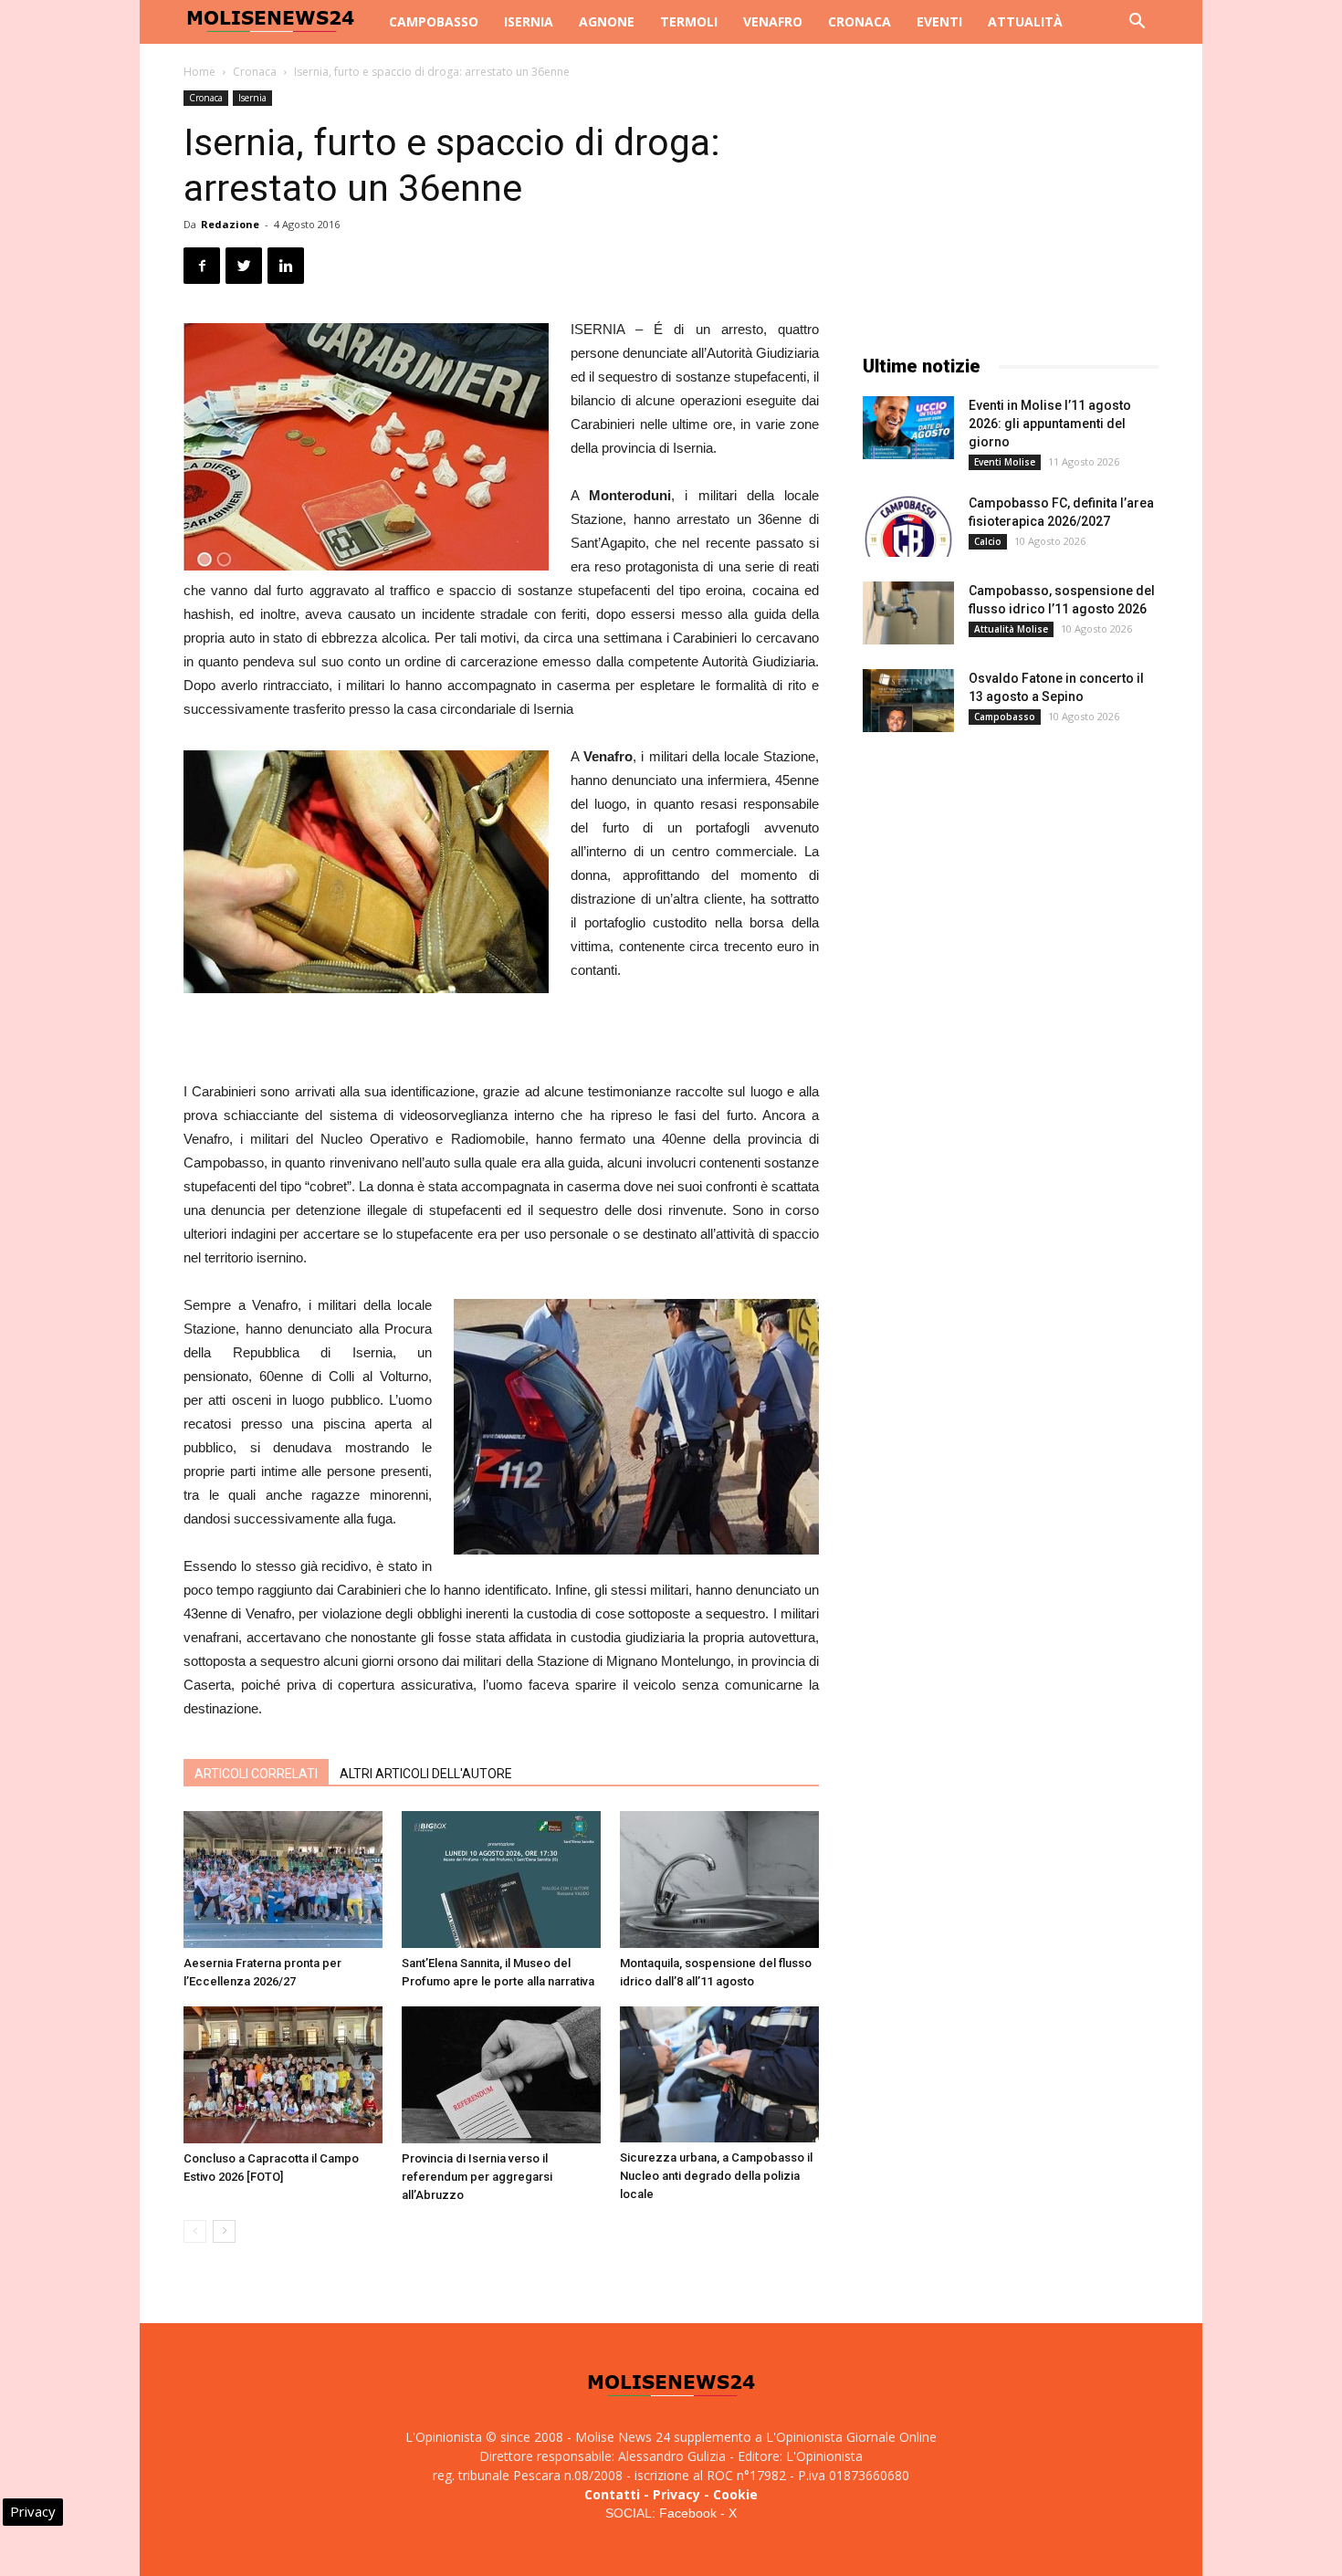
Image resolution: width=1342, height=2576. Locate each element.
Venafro (773, 21)
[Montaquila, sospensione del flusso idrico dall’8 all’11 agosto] (719, 1880)
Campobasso (434, 21)
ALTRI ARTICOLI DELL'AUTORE (426, 1774)
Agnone (607, 21)
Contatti (612, 2494)
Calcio (988, 541)
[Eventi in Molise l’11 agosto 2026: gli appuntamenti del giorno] (908, 428)
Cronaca (860, 21)
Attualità (1025, 21)
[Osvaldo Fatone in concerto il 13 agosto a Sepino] (908, 701)
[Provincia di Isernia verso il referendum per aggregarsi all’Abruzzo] (501, 2075)
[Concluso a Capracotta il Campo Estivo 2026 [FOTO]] (283, 2075)
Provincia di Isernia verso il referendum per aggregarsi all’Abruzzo (477, 2177)
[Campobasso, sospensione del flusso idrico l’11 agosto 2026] (908, 613)
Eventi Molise (1005, 462)
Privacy (676, 2494)
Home (199, 72)
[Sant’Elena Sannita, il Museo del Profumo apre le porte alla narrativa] (501, 1880)
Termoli (689, 21)
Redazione (230, 224)
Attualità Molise (1011, 629)
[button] (1137, 23)
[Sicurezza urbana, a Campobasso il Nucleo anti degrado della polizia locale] (719, 2074)
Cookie (735, 2494)
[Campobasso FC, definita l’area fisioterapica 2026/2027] (908, 525)
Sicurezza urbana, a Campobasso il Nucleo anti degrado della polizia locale (716, 2176)
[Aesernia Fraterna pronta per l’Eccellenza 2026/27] (283, 1880)
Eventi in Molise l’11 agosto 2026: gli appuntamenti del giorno (1050, 424)
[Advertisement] (501, 1033)
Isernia (529, 21)
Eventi (939, 21)
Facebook (688, 2513)
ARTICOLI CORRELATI (256, 1774)
